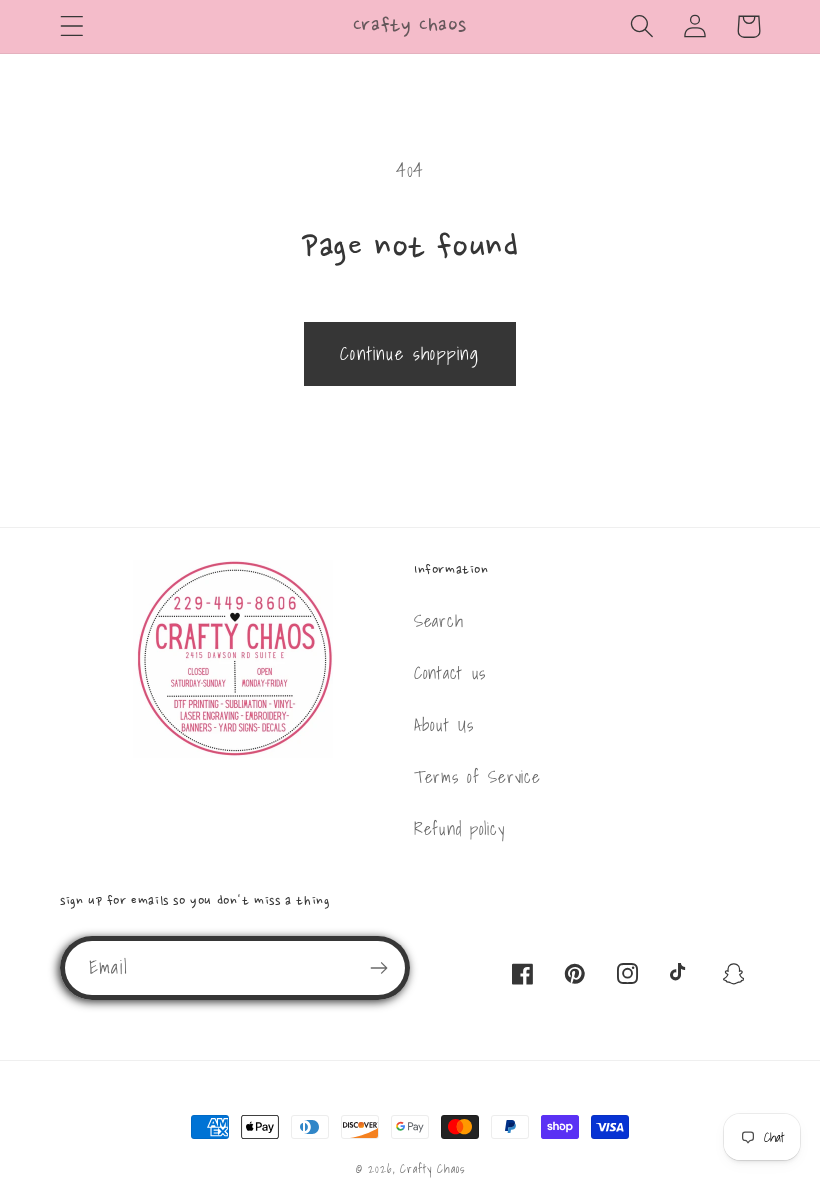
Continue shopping (409, 353)
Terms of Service (477, 776)
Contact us (450, 672)
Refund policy (459, 828)
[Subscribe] (378, 968)
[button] (72, 26)
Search (438, 620)
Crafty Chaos (432, 1168)
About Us (444, 724)
